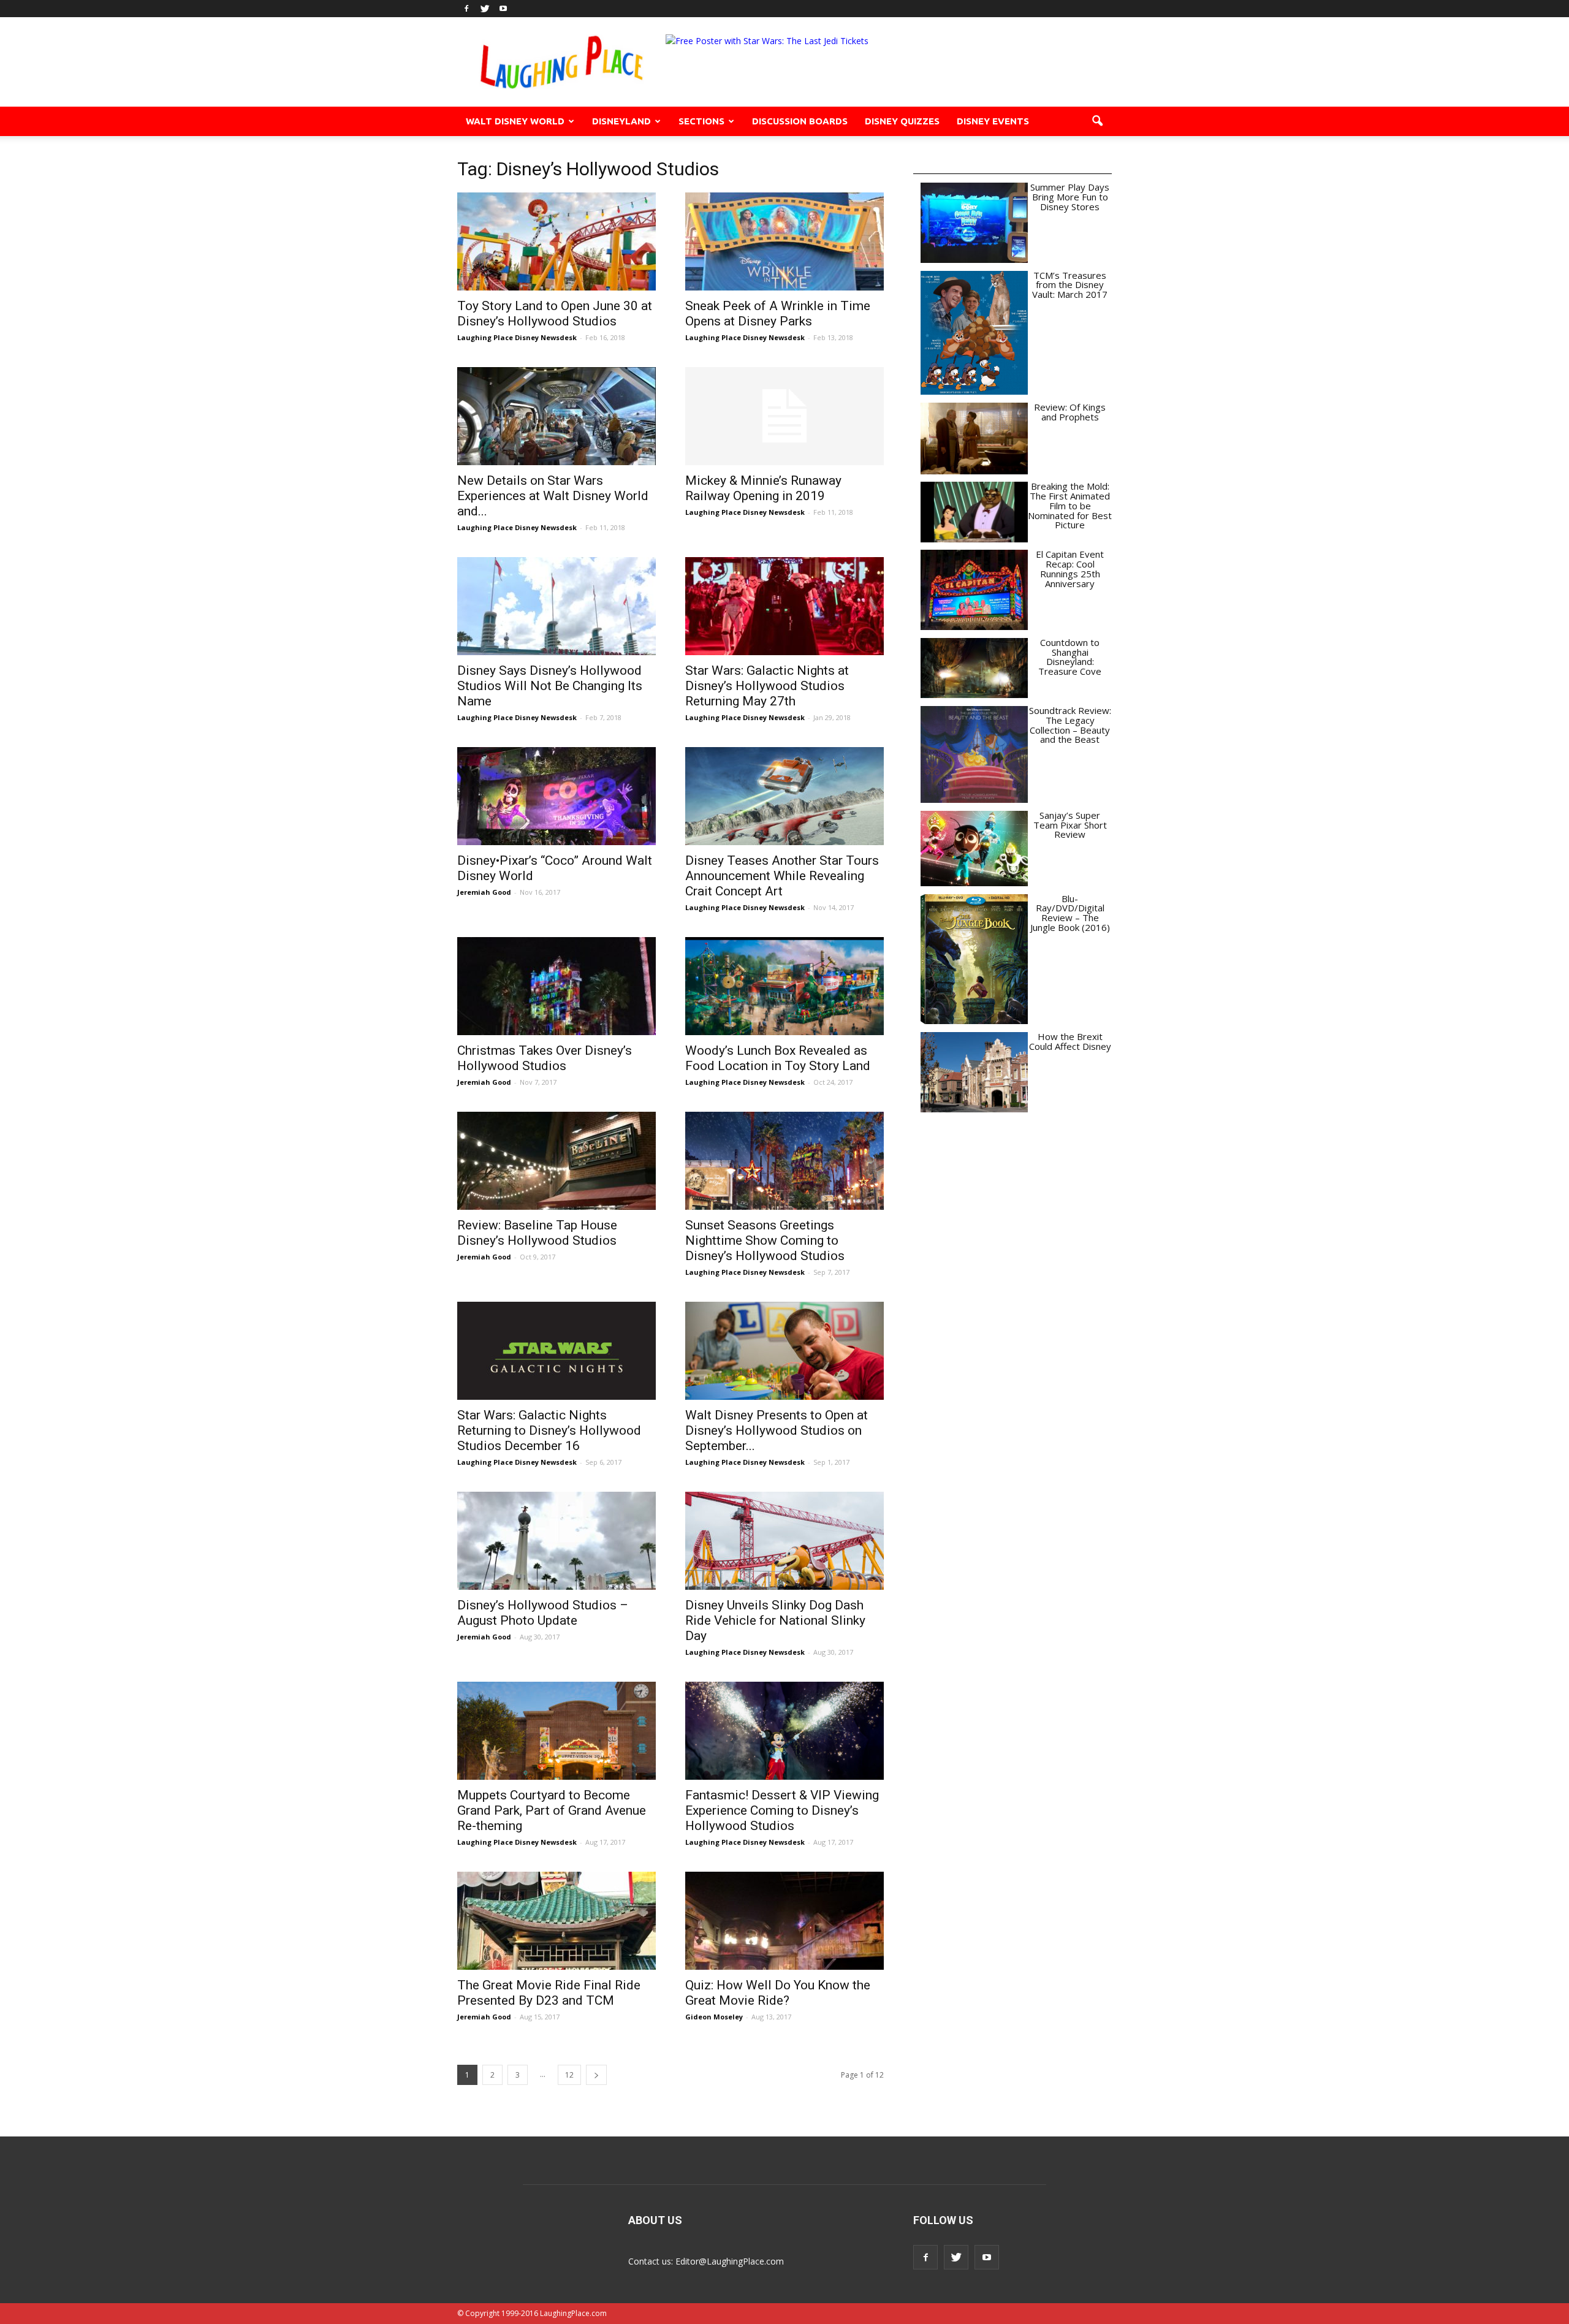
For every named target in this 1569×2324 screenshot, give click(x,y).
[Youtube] (503, 9)
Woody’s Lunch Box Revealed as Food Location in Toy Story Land (778, 1058)
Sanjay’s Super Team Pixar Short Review (1070, 825)
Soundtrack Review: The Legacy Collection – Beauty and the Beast (1070, 725)
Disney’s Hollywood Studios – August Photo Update (543, 1613)
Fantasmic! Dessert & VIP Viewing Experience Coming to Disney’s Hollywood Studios (782, 1810)
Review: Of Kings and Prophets (1070, 412)
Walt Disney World (515, 121)
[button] (1097, 121)
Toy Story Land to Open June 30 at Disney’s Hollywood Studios (555, 313)
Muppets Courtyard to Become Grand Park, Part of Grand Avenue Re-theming (552, 1810)
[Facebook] (466, 9)
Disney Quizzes (902, 121)
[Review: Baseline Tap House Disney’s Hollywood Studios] (557, 1161)
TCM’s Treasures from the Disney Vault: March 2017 (1070, 285)
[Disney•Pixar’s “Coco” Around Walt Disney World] (557, 796)
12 (569, 2075)
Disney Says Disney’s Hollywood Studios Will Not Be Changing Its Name (550, 686)
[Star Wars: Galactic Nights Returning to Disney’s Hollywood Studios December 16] (557, 1351)
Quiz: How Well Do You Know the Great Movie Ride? (778, 1993)
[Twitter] (485, 9)
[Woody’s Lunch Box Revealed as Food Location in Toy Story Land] (784, 986)
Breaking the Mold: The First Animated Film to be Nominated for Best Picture (1070, 505)
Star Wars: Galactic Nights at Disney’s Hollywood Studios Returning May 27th (767, 686)
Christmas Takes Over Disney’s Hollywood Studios (545, 1058)
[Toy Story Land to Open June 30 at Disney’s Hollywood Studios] (557, 241)
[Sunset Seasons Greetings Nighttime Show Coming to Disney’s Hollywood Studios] (784, 1161)
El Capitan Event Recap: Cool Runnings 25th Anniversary (1070, 568)
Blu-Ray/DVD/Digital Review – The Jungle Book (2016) (1070, 913)
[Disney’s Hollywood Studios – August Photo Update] (557, 1541)
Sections (701, 121)
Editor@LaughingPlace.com (730, 2261)
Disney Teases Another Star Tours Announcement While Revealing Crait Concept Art (782, 876)
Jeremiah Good (484, 892)
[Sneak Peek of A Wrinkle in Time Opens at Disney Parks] (784, 241)
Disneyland (621, 121)
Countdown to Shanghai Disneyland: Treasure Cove (1070, 657)
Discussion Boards (800, 121)
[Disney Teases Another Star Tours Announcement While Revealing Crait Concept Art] (784, 796)
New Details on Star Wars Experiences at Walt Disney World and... (553, 496)
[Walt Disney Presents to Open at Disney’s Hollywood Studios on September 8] (784, 1351)
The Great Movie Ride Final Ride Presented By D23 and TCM (549, 1993)
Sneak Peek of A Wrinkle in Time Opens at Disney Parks (778, 313)
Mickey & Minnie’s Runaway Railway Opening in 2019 (763, 488)
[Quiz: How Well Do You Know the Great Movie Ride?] (784, 1921)
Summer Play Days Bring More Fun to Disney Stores (1070, 197)
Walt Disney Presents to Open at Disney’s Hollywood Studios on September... (777, 1430)
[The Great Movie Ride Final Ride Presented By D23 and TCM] (557, 1921)
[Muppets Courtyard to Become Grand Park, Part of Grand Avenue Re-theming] (557, 1731)
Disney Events (993, 121)
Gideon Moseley (714, 2017)
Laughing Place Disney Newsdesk (517, 337)
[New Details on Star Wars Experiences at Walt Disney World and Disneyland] (557, 416)
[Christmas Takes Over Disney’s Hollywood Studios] (557, 986)
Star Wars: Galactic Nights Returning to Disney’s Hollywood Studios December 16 (549, 1430)
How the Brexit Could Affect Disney (1070, 1041)
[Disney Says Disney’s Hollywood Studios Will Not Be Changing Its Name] (557, 606)
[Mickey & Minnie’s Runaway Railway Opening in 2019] (784, 416)
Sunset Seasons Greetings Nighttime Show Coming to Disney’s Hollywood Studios (765, 1240)
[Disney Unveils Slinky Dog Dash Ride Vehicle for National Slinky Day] (784, 1541)
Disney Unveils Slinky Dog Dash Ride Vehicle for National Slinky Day (775, 1620)
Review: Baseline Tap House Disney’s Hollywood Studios (537, 1233)
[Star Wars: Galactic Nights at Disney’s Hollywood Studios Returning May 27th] (784, 606)
